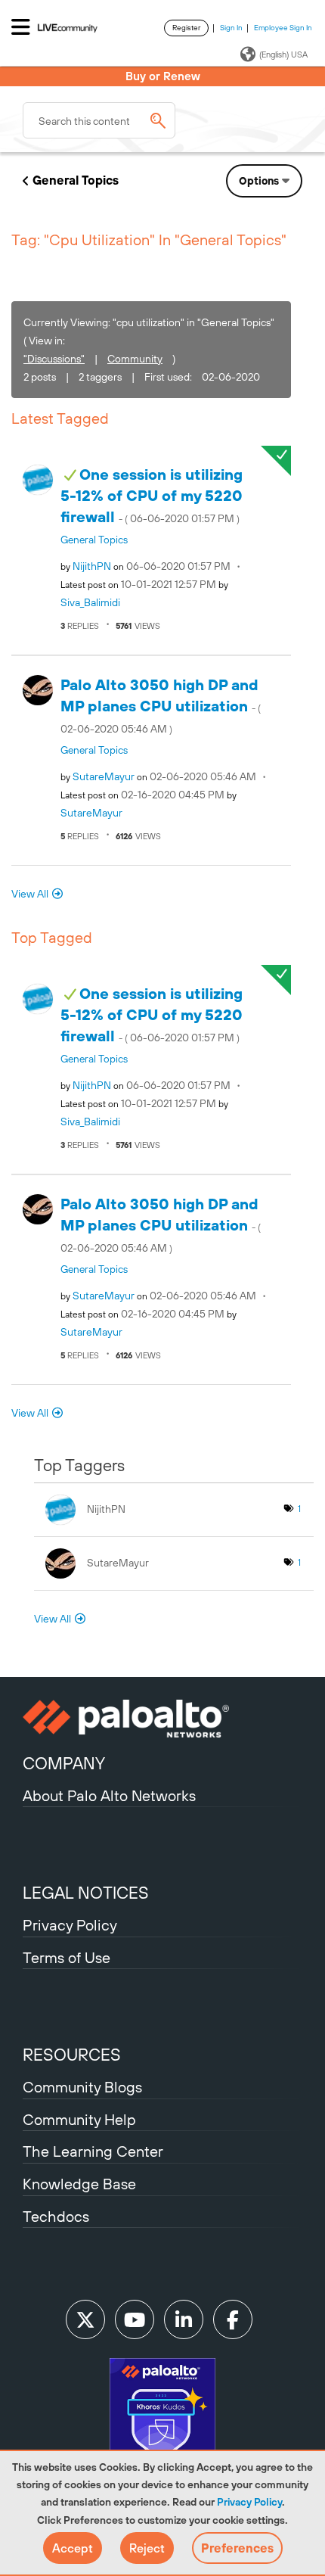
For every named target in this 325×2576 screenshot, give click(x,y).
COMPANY (64, 1763)
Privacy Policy (249, 2502)
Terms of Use (67, 1957)
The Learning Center (93, 2151)
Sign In (231, 28)
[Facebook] (233, 2319)
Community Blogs (82, 2087)
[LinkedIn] (184, 2319)
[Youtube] (135, 2319)
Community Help (79, 2119)
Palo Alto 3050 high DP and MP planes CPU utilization (161, 706)
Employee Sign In (283, 28)
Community (135, 359)
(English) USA (283, 54)
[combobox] (99, 120)
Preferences (237, 2548)
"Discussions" (54, 359)
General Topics (76, 180)
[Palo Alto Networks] (162, 1719)
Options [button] (259, 181)
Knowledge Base (79, 2184)
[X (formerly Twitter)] (85, 2319)
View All (30, 894)
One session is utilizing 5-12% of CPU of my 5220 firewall (152, 496)
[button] (73, 2548)
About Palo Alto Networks (109, 1795)
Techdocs (56, 2216)
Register (186, 28)
